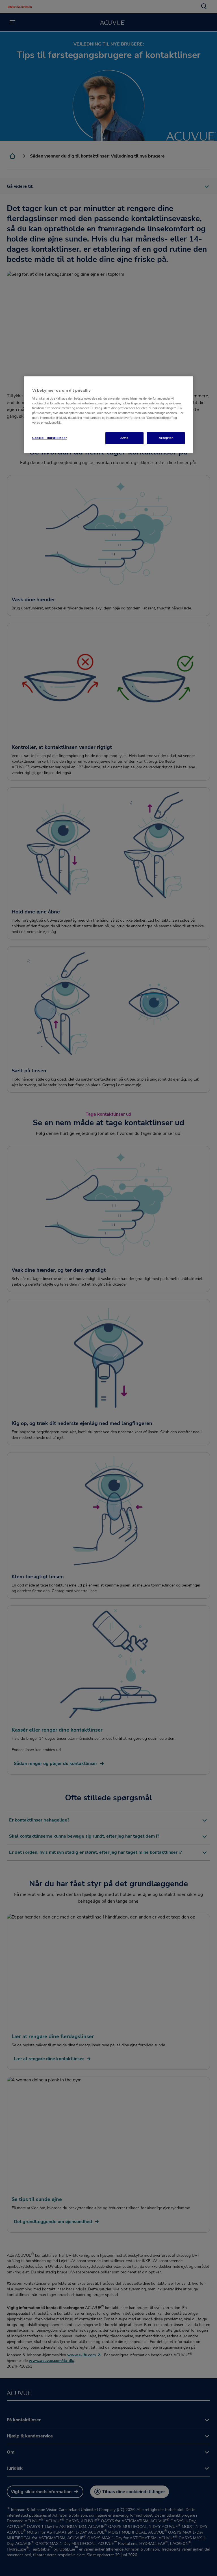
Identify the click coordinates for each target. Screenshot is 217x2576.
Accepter (166, 438)
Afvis (124, 438)
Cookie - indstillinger (50, 438)
